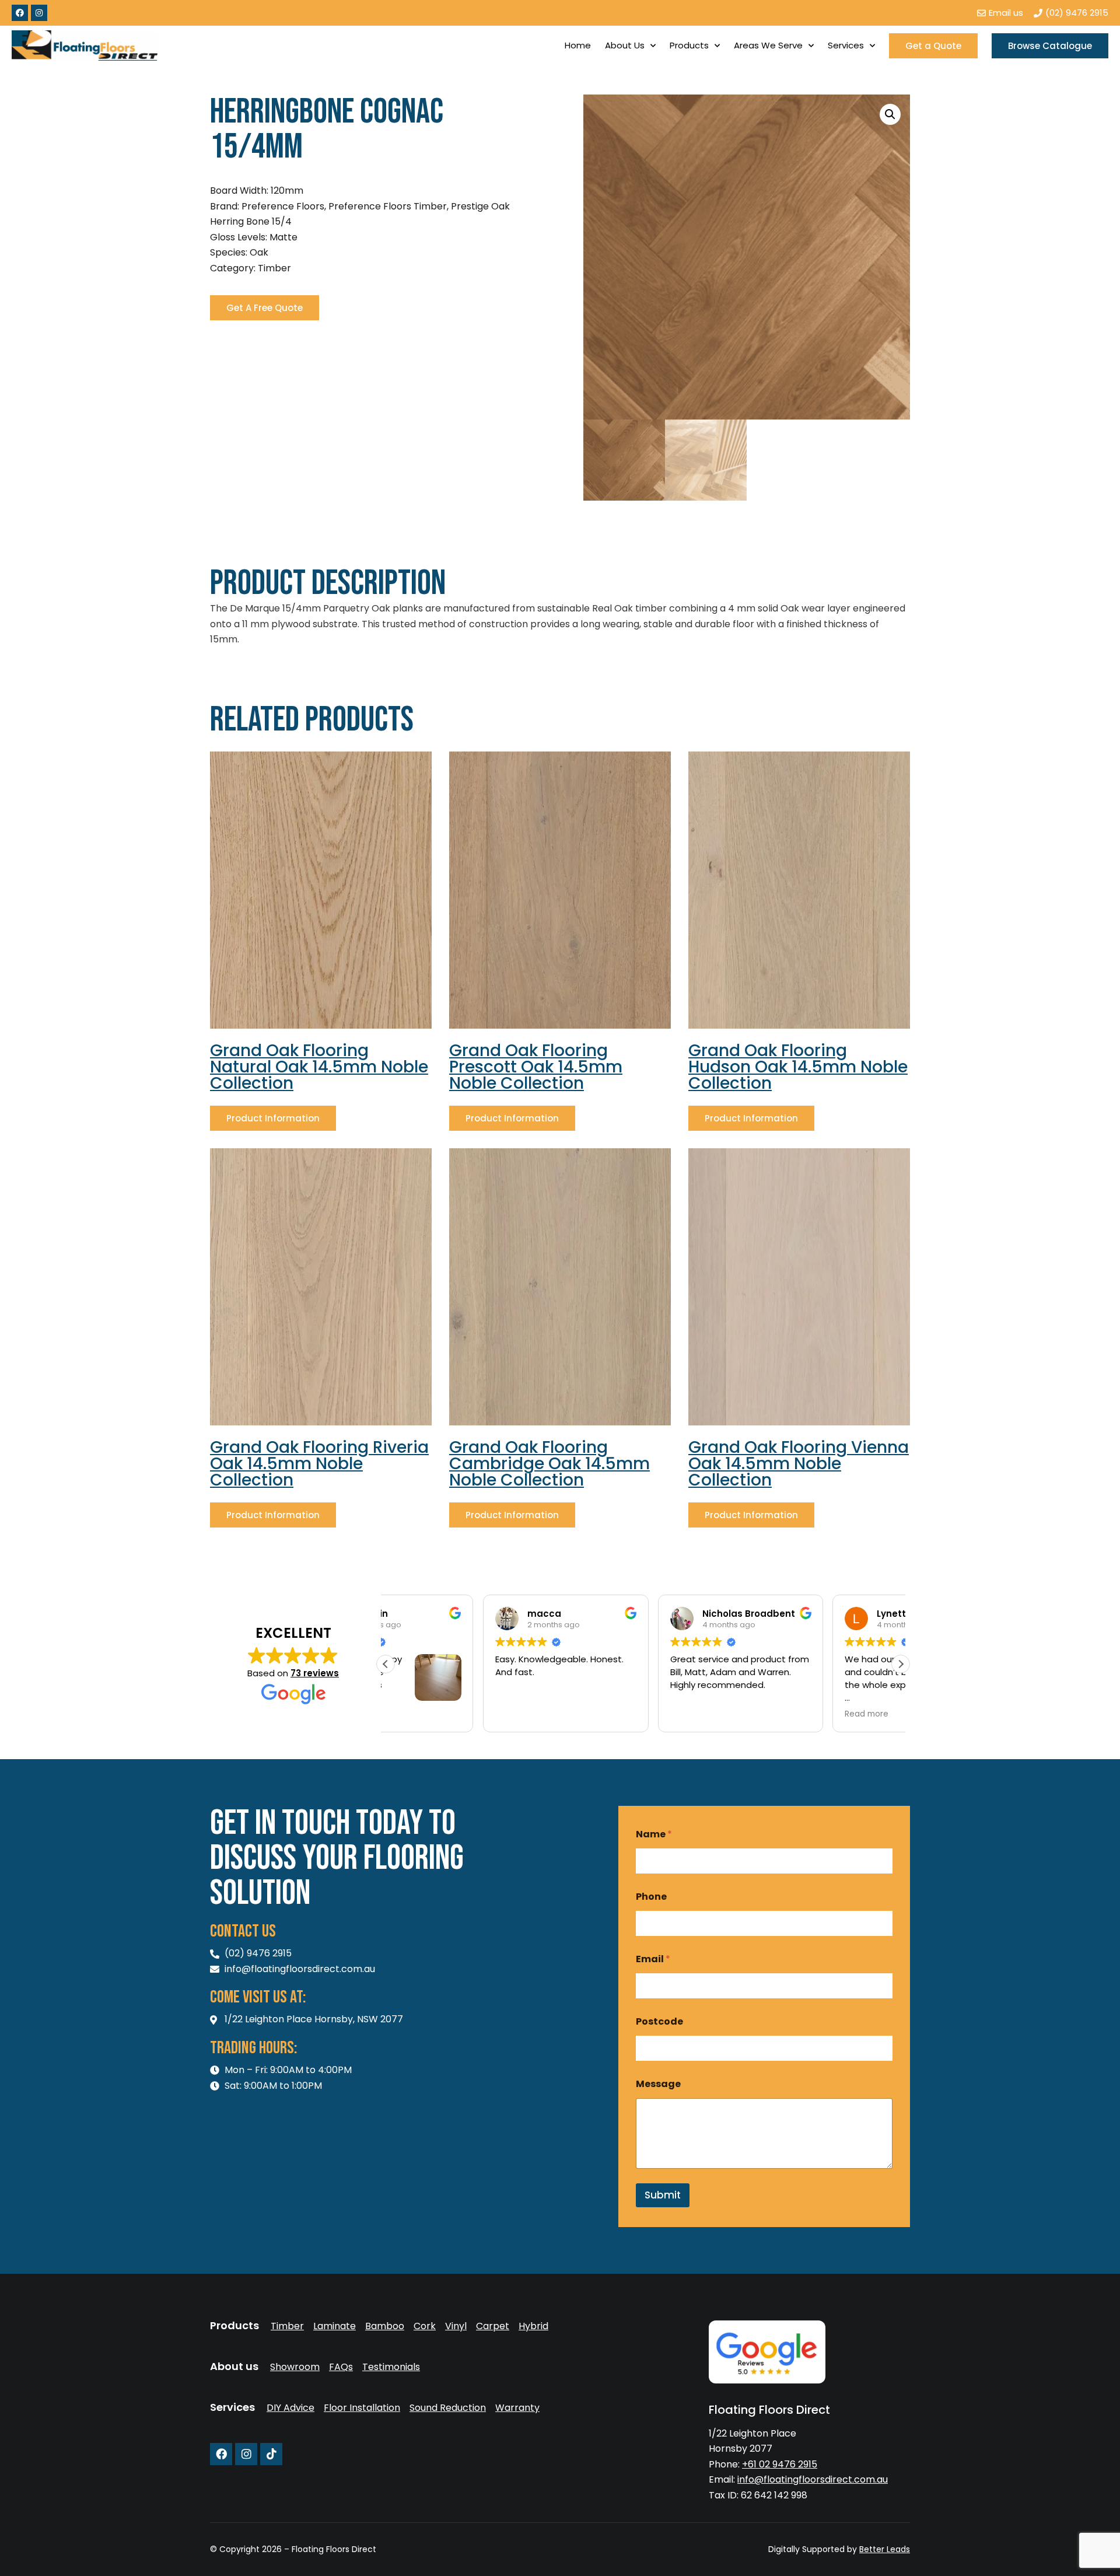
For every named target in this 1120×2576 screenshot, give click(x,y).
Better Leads (885, 2549)
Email (653, 1959)
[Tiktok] (271, 2454)
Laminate (335, 2326)
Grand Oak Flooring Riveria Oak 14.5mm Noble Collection (319, 1464)
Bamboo (385, 2326)
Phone (651, 1897)
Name (654, 1834)
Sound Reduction (448, 2408)
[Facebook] (20, 13)
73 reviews (315, 1673)
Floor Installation (362, 2408)
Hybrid (533, 2326)
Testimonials (391, 2367)
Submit (663, 2195)
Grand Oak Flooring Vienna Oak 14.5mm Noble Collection (799, 1464)
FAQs (341, 2367)
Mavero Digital (781, 2557)
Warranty (517, 2408)
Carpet (493, 2326)
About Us (625, 45)
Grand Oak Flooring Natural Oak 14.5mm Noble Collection (319, 1067)
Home (578, 45)
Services (846, 45)
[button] (890, 114)
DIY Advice (290, 2408)
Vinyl (456, 2326)
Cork (425, 2326)
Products (689, 45)
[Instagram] (39, 13)
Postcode (659, 2021)
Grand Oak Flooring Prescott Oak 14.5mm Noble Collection (536, 1067)
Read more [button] (769, 1714)
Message (658, 2084)
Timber (287, 2326)
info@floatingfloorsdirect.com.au (813, 2479)
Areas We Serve (768, 45)
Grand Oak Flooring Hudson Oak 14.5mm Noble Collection (798, 1067)
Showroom (295, 2367)
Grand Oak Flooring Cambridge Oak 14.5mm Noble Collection (549, 1464)
